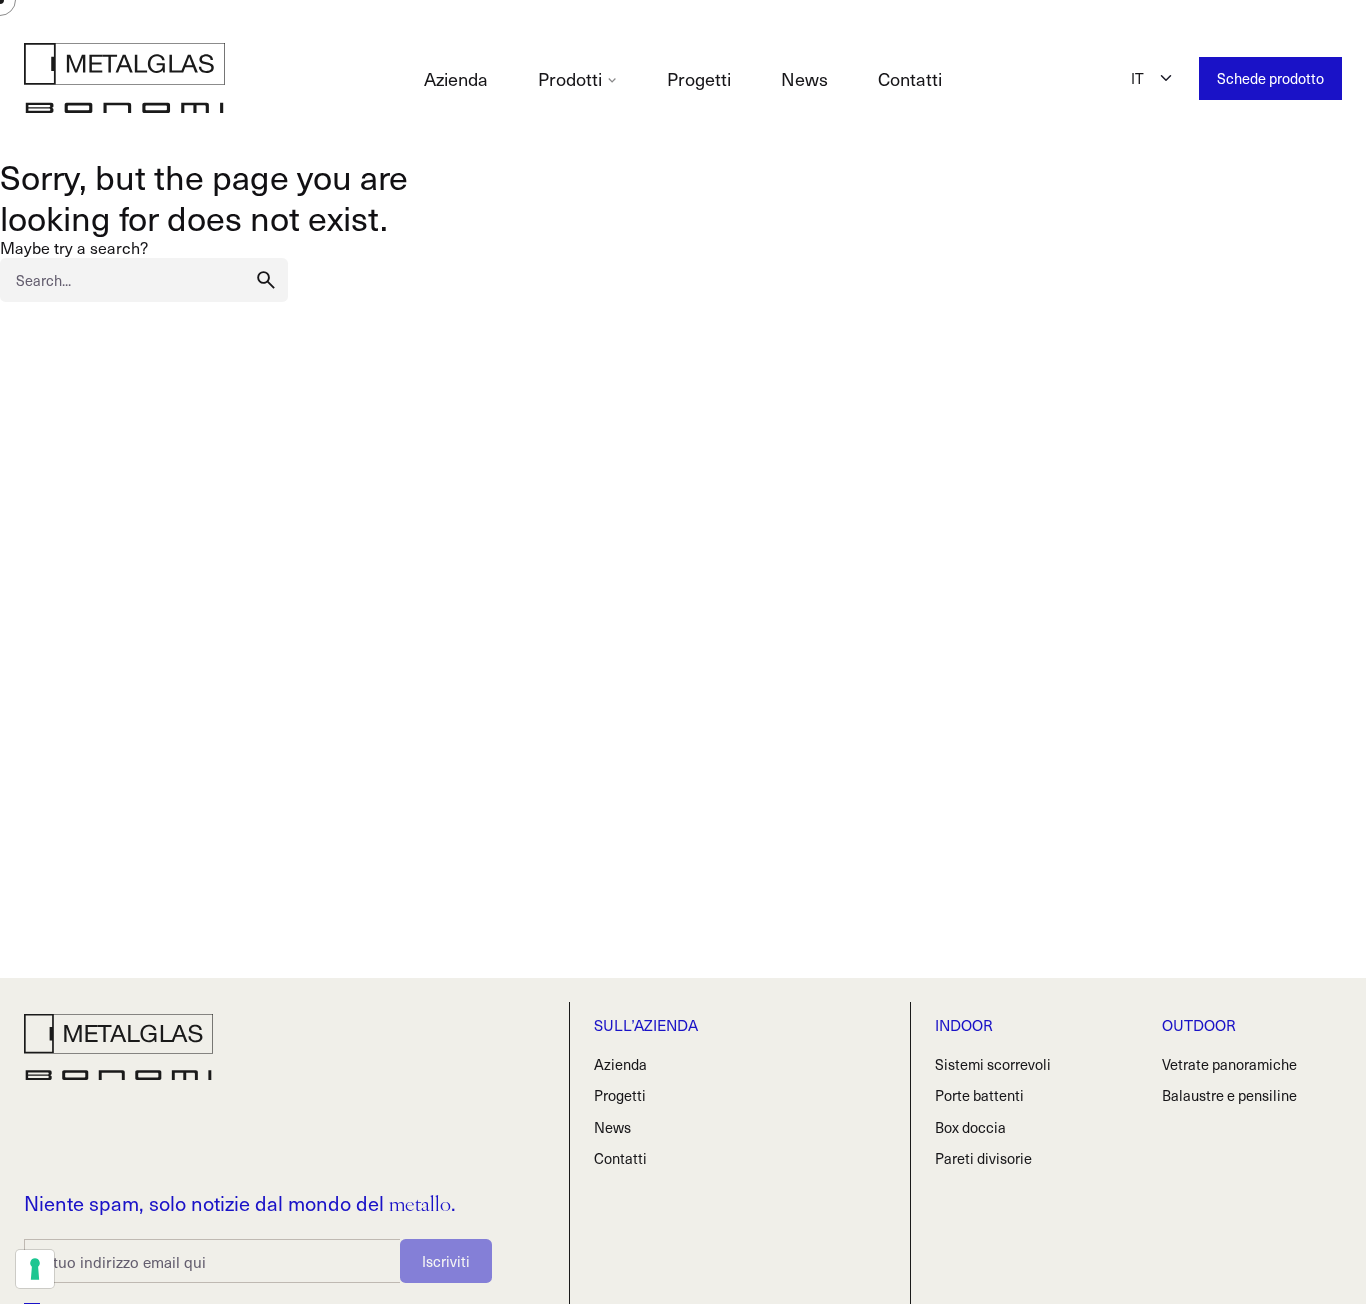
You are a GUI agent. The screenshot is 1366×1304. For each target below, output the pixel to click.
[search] (266, 280)
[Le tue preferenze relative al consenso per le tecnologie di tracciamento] (35, 1269)
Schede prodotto (1270, 78)
